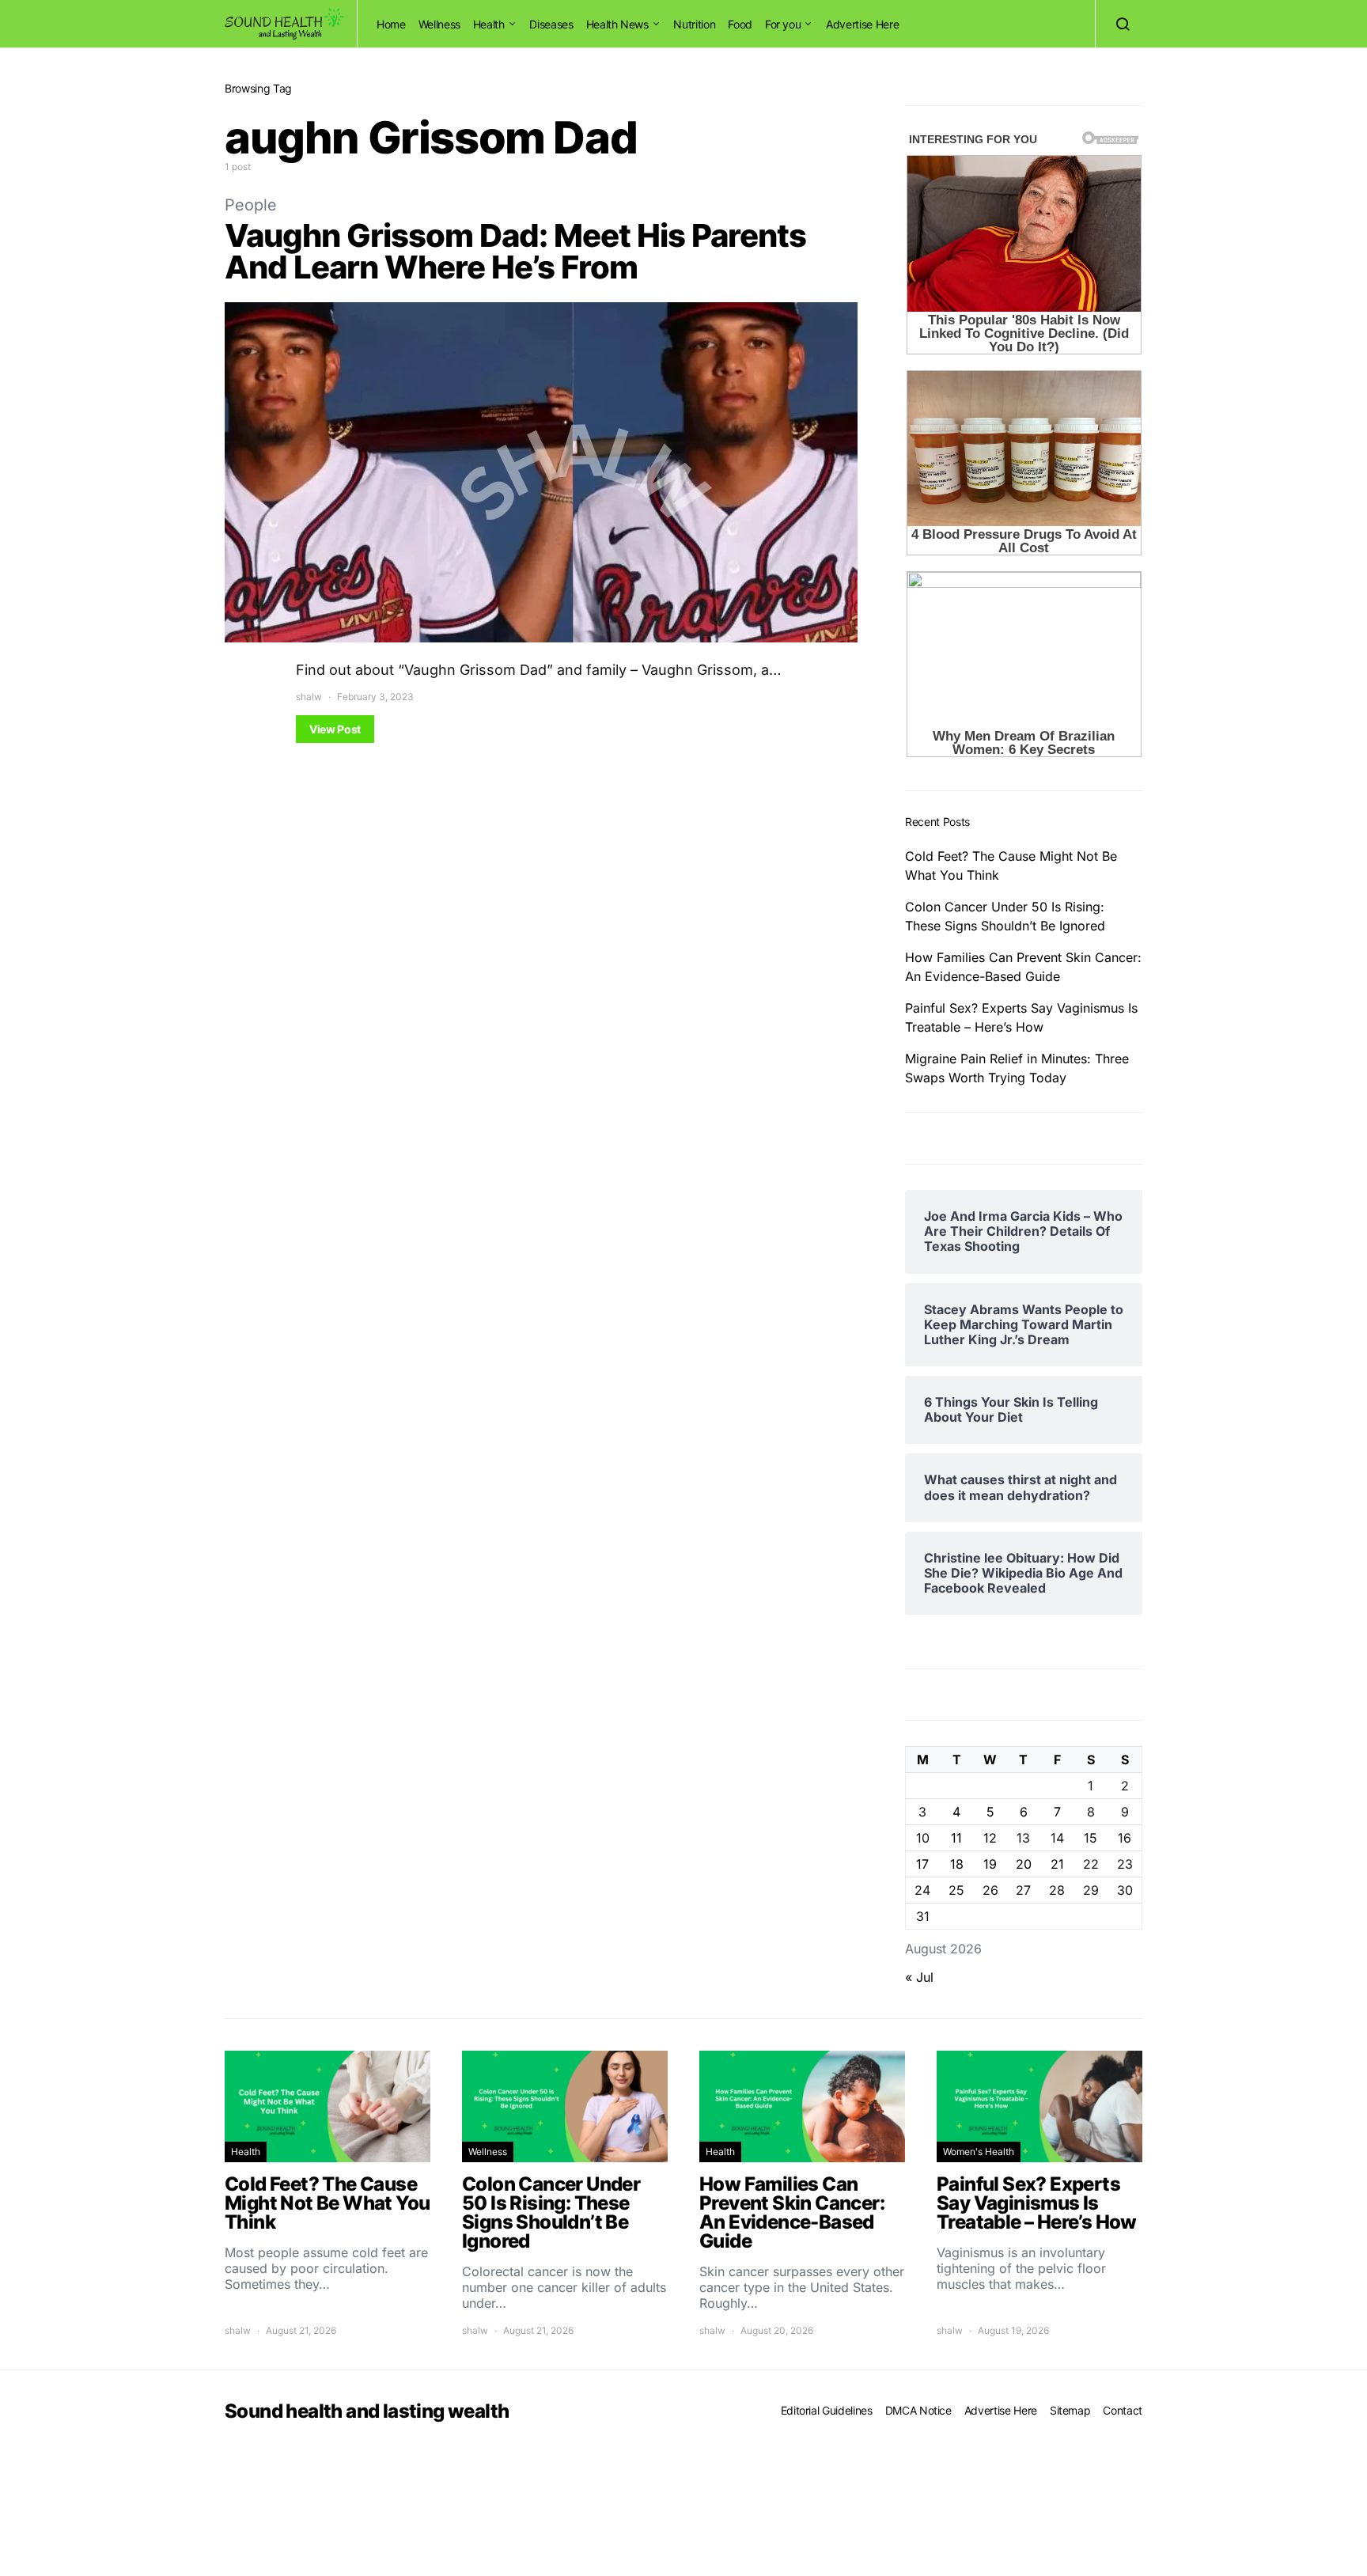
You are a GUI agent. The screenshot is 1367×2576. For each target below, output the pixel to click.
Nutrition (694, 24)
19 (990, 1864)
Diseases (551, 24)
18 (957, 1864)
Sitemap (1070, 2410)
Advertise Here (862, 24)
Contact (1123, 2410)
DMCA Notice (918, 2410)
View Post (335, 729)
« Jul (919, 1977)
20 (1024, 1864)
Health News (617, 24)
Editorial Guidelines (827, 2410)
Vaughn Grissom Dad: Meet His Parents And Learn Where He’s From (515, 251)
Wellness (439, 24)
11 (956, 1838)
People (251, 205)
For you (783, 24)
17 (922, 1864)
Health (489, 24)
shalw (309, 697)
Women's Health (979, 2152)
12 (990, 1838)
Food (740, 24)
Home (391, 24)
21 (1057, 1864)
